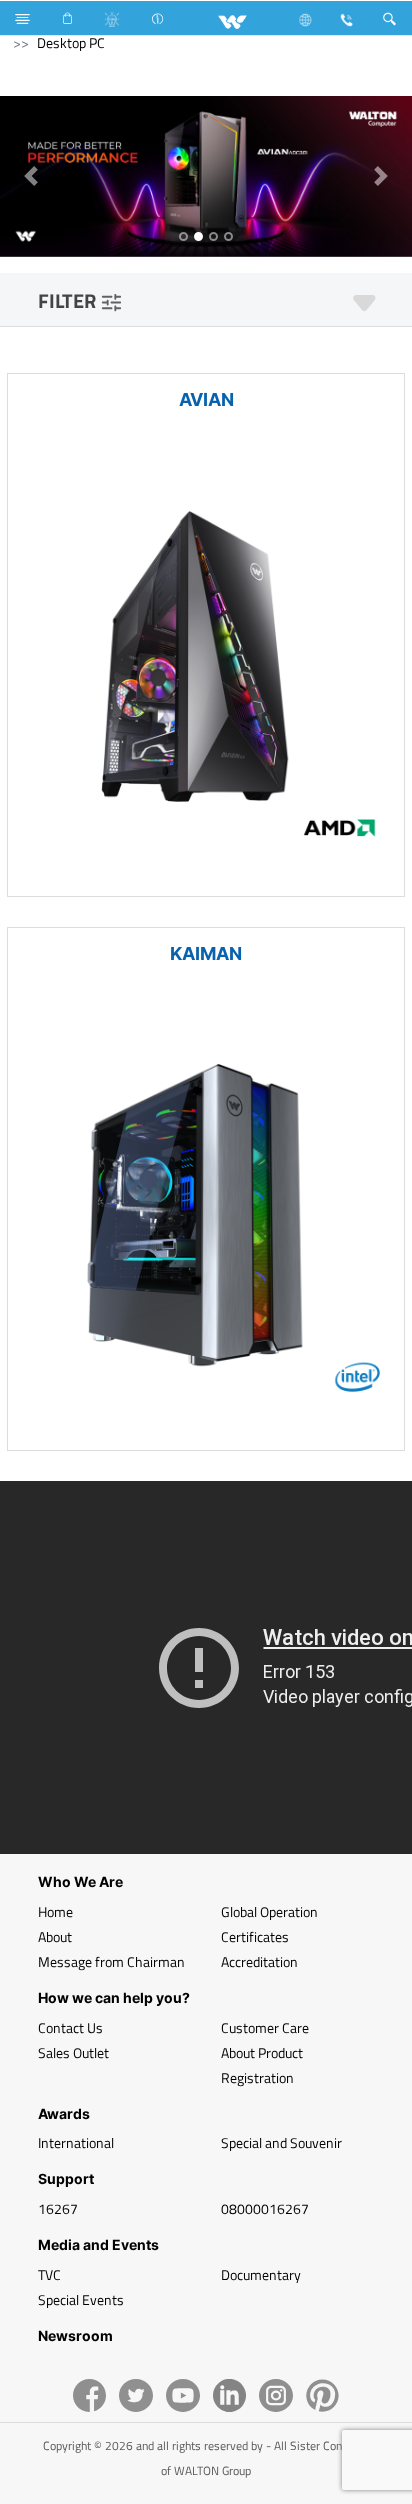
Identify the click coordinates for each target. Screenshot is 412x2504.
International (76, 2142)
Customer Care (265, 2027)
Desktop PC (71, 42)
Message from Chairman (111, 1961)
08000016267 (265, 2208)
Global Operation (269, 1911)
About (55, 1936)
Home (55, 1911)
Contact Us (70, 2027)
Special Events (81, 2299)
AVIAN (206, 399)
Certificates (255, 1936)
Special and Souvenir (281, 2142)
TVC (49, 2274)
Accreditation (259, 1961)
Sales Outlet (73, 2052)
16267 (58, 2208)
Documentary (261, 2274)
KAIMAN (206, 953)
